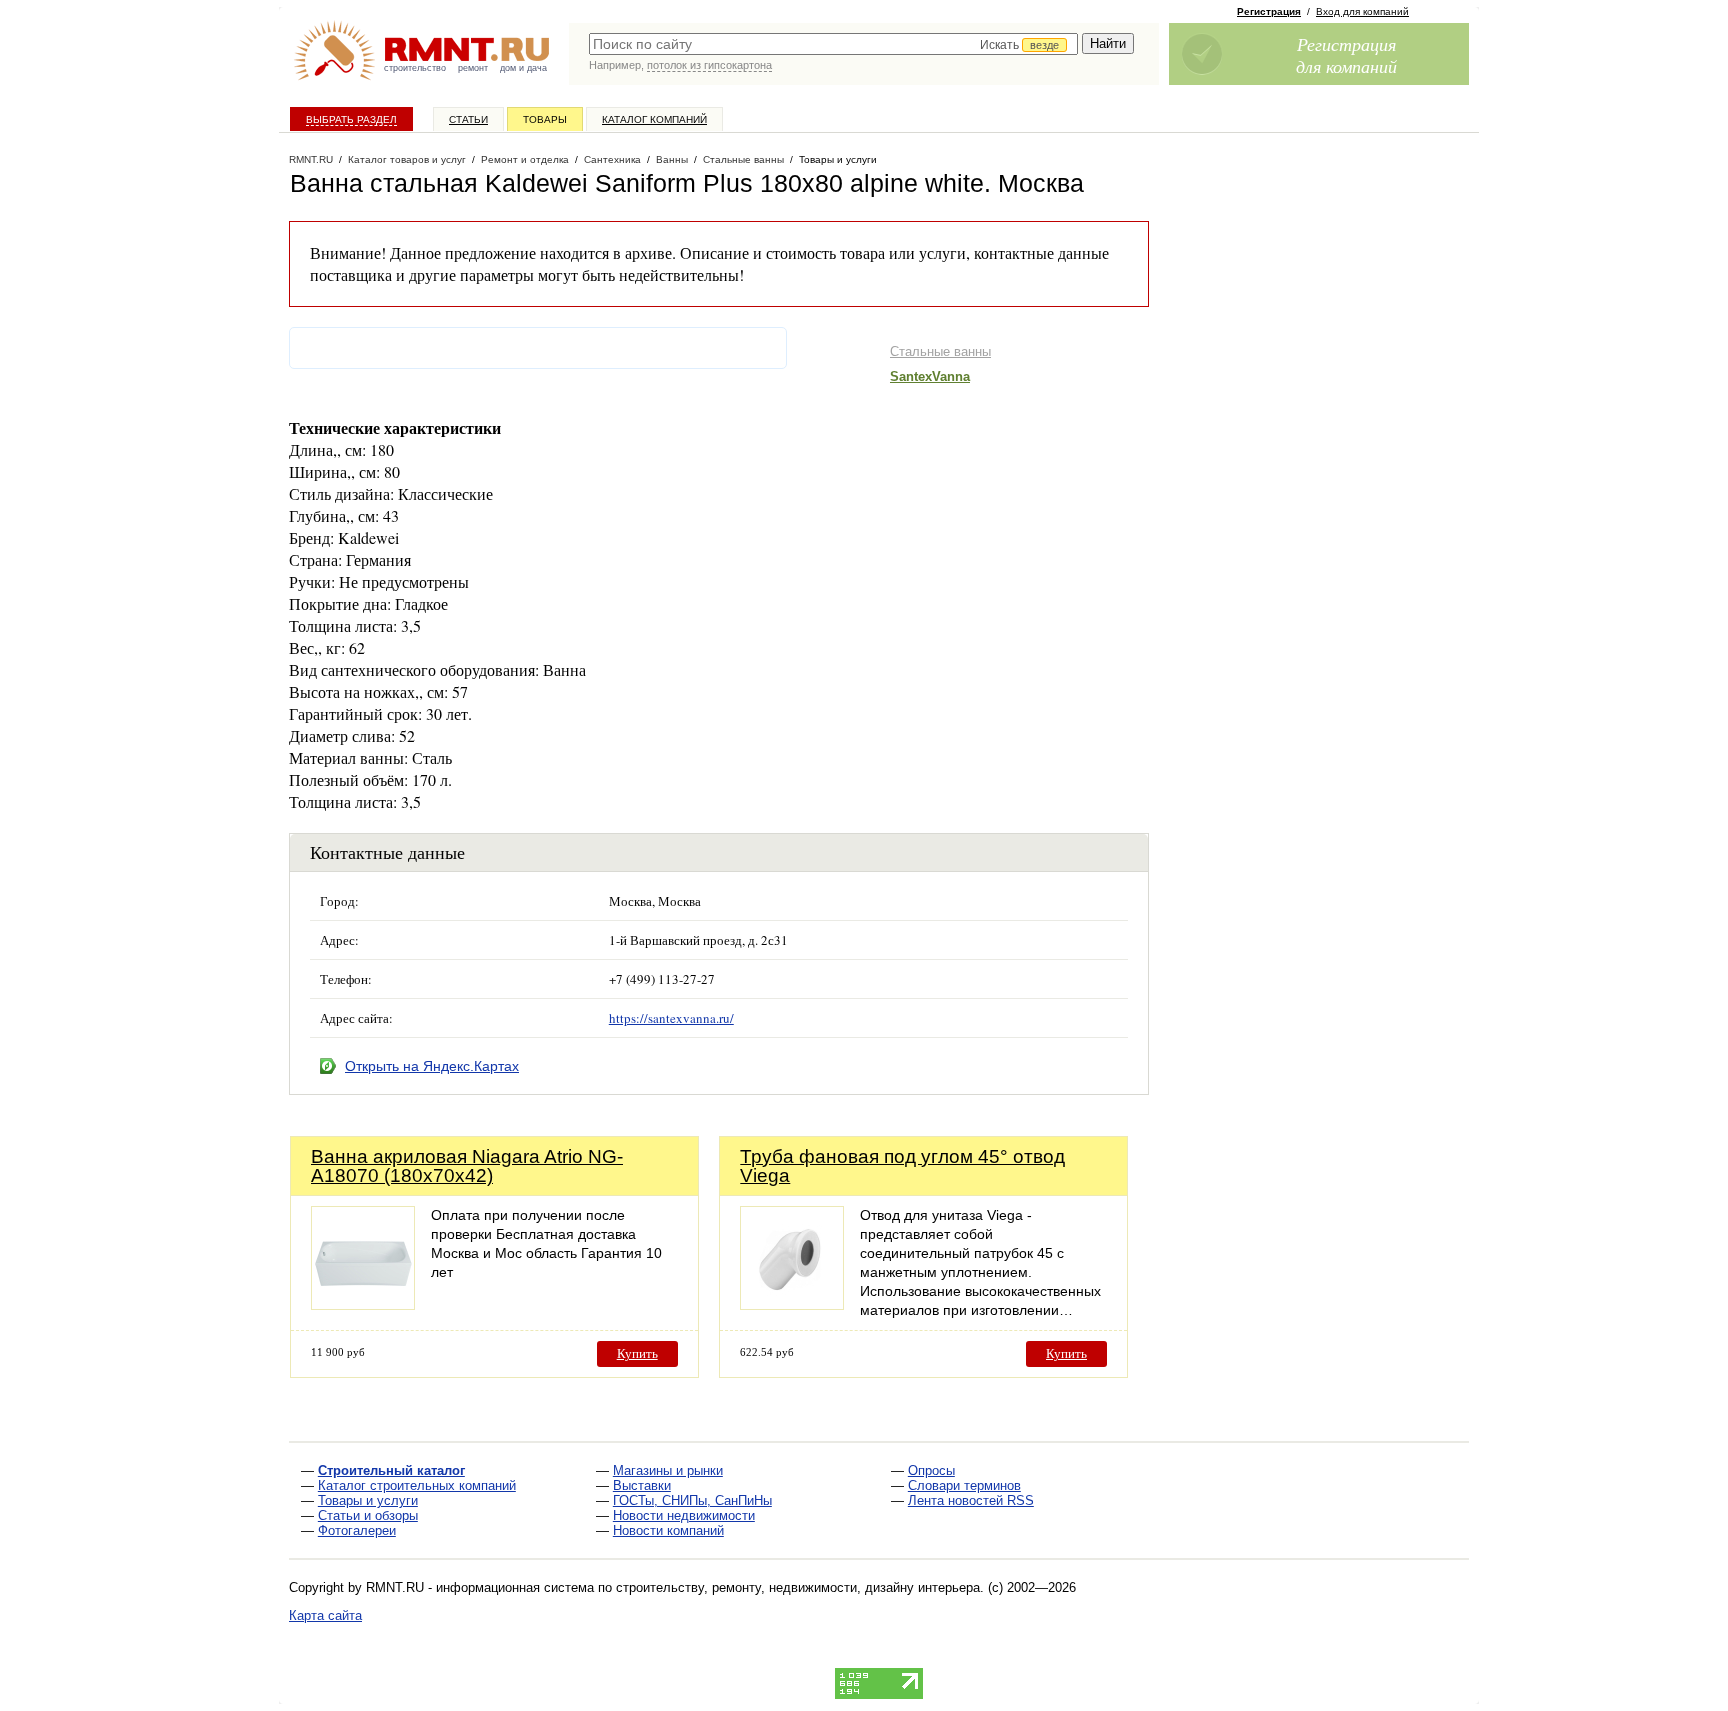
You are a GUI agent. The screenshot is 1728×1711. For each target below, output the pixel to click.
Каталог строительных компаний (417, 1485)
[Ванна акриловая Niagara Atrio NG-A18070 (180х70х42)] (363, 1304)
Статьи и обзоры (368, 1515)
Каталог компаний (654, 119)
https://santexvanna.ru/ (671, 1018)
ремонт (473, 68)
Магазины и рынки (668, 1470)
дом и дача (523, 68)
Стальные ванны (940, 351)
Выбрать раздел (351, 119)
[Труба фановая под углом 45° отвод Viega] (792, 1304)
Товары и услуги (368, 1500)
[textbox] (833, 44)
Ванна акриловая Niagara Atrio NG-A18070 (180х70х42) (467, 1166)
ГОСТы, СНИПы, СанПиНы (692, 1500)
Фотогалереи (357, 1530)
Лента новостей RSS (971, 1500)
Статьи (468, 119)
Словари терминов (964, 1485)
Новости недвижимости (684, 1515)
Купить (637, 1353)
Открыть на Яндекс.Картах (432, 1066)
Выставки (642, 1485)
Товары (545, 119)
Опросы (931, 1470)
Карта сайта (325, 1615)
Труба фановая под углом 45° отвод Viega (902, 1166)
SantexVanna (930, 376)
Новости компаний (668, 1530)
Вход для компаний (1362, 11)
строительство (415, 68)
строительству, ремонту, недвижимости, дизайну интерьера (798, 1587)
